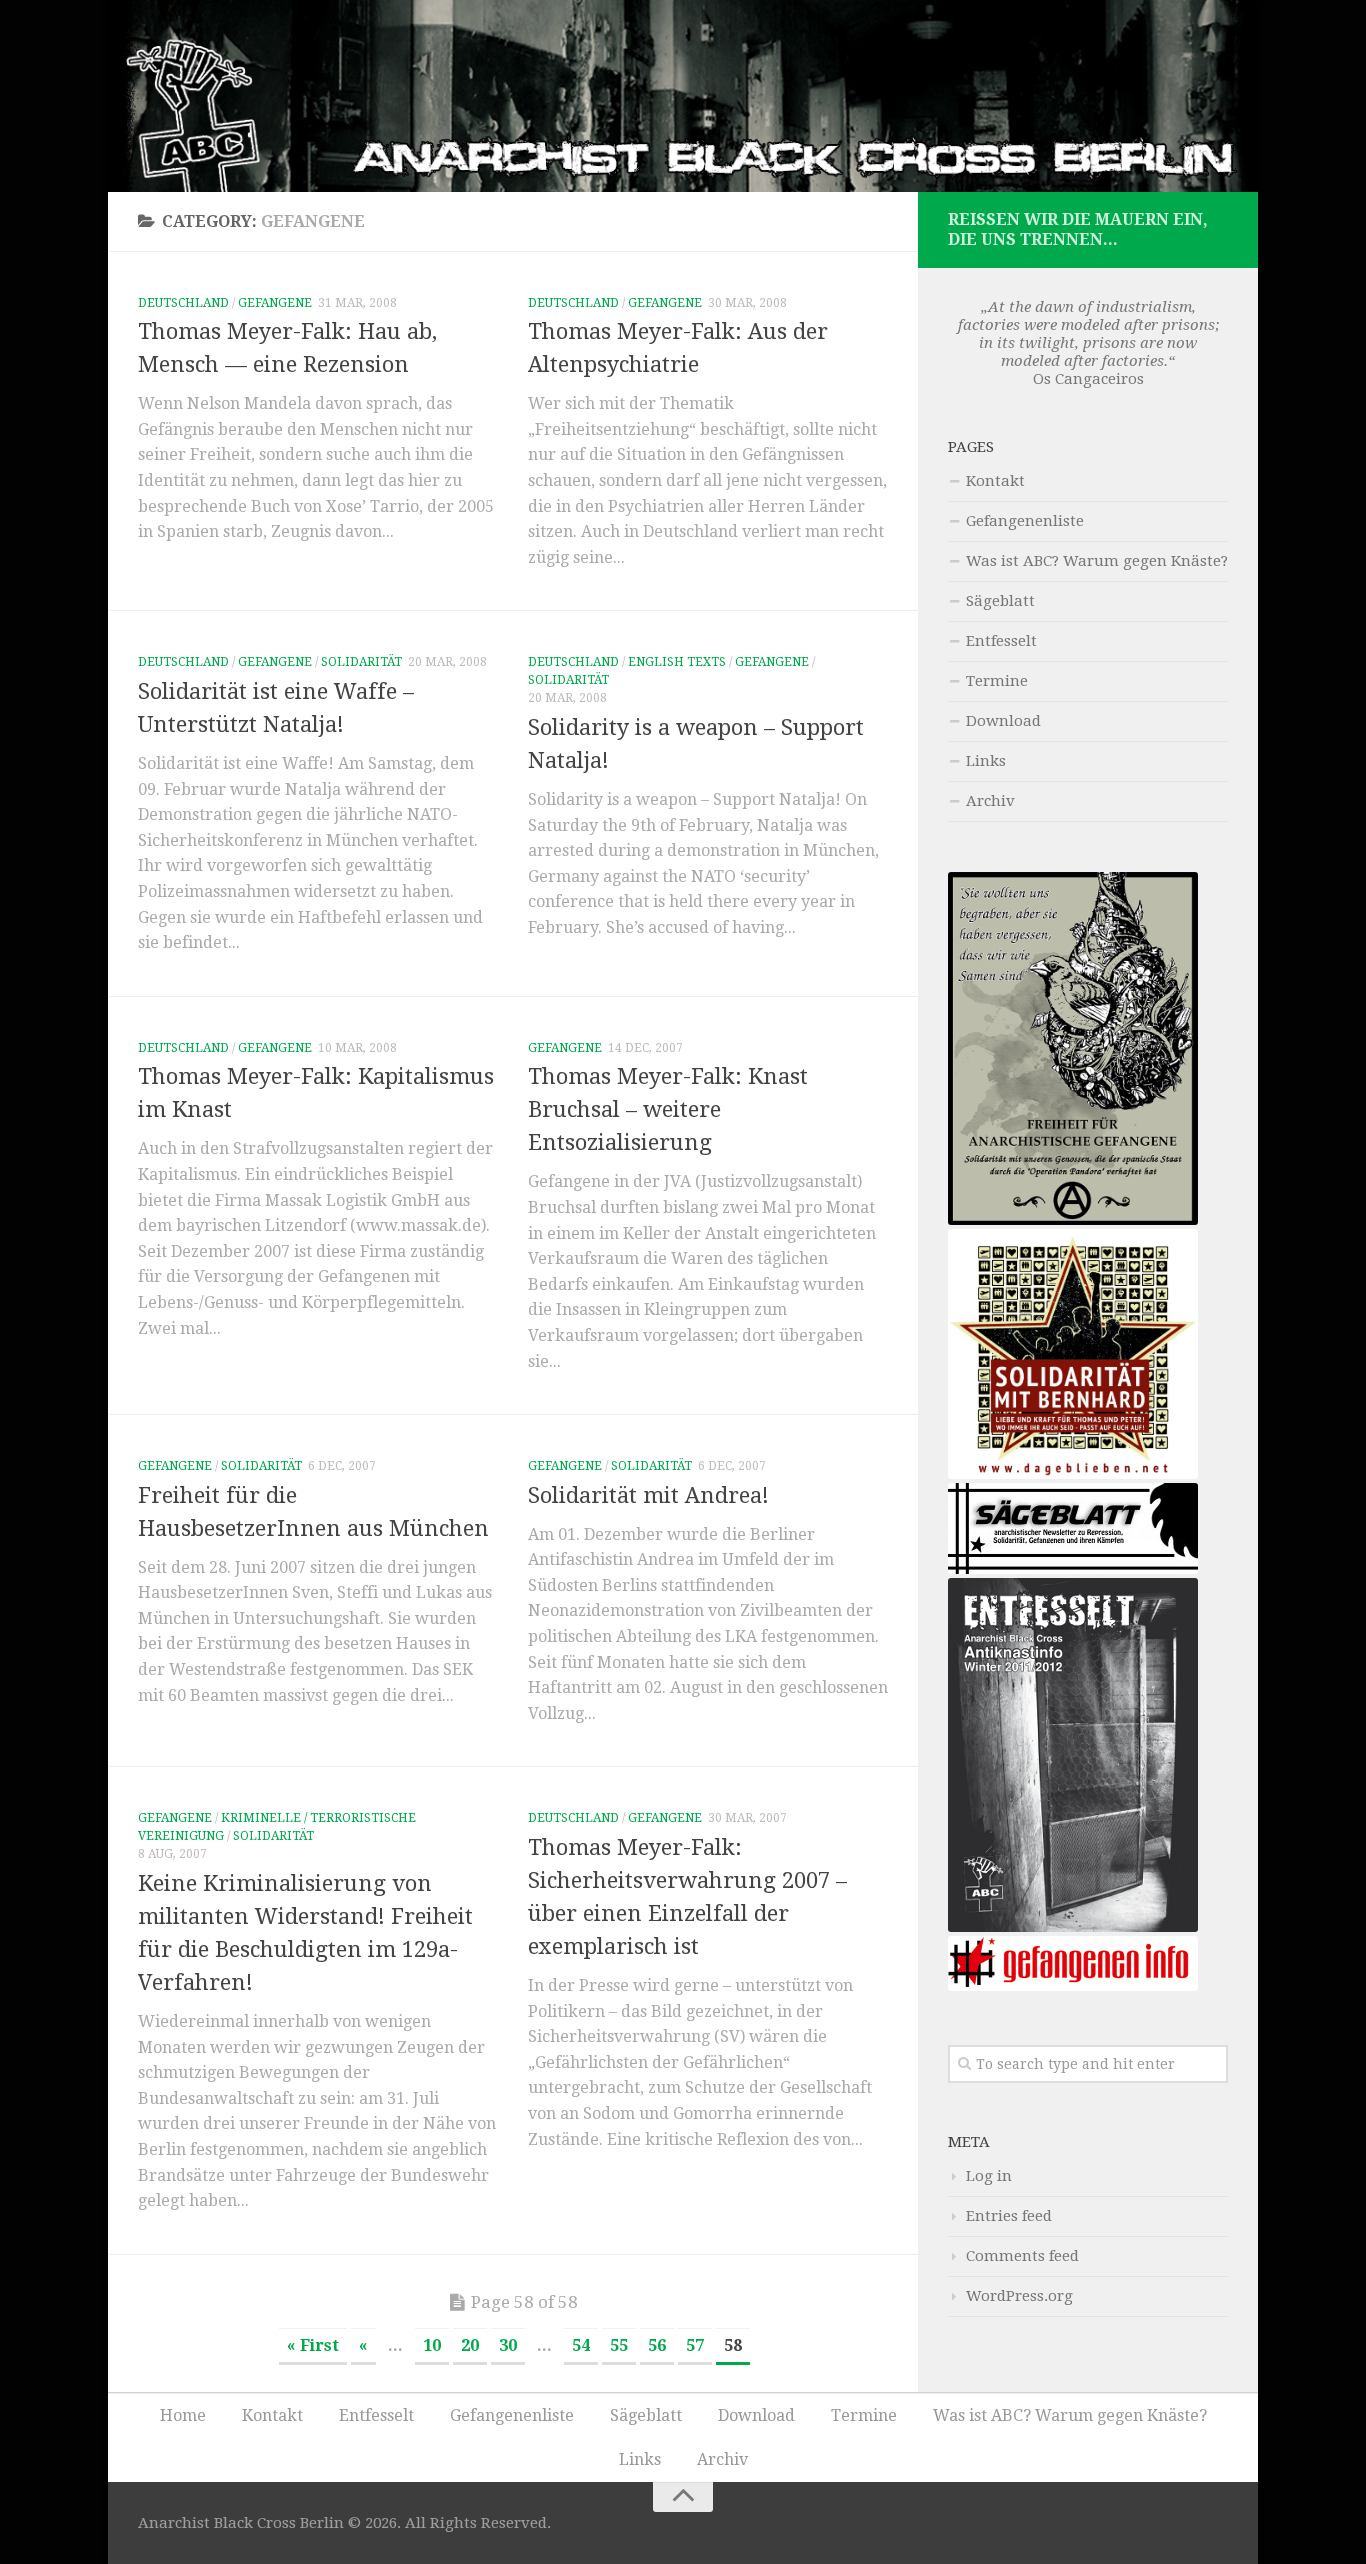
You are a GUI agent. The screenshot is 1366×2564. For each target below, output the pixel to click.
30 (508, 2345)
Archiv (990, 801)
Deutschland (183, 303)
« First (313, 2345)
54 (581, 2345)
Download (1003, 721)
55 (619, 2345)
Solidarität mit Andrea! (648, 1495)
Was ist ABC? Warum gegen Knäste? (1097, 561)
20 (470, 2345)
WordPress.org (1019, 2296)
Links (986, 761)
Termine (997, 681)
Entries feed (1009, 2216)
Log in (989, 2176)
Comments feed (1022, 2256)
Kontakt (995, 481)
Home (183, 2415)
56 (657, 2345)
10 (432, 2345)
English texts (677, 662)
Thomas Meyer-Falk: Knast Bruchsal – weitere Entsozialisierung (668, 1109)
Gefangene (275, 303)
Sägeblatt (1000, 601)
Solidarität (361, 662)
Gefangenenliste (1025, 521)
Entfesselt (1001, 641)
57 (695, 2345)
